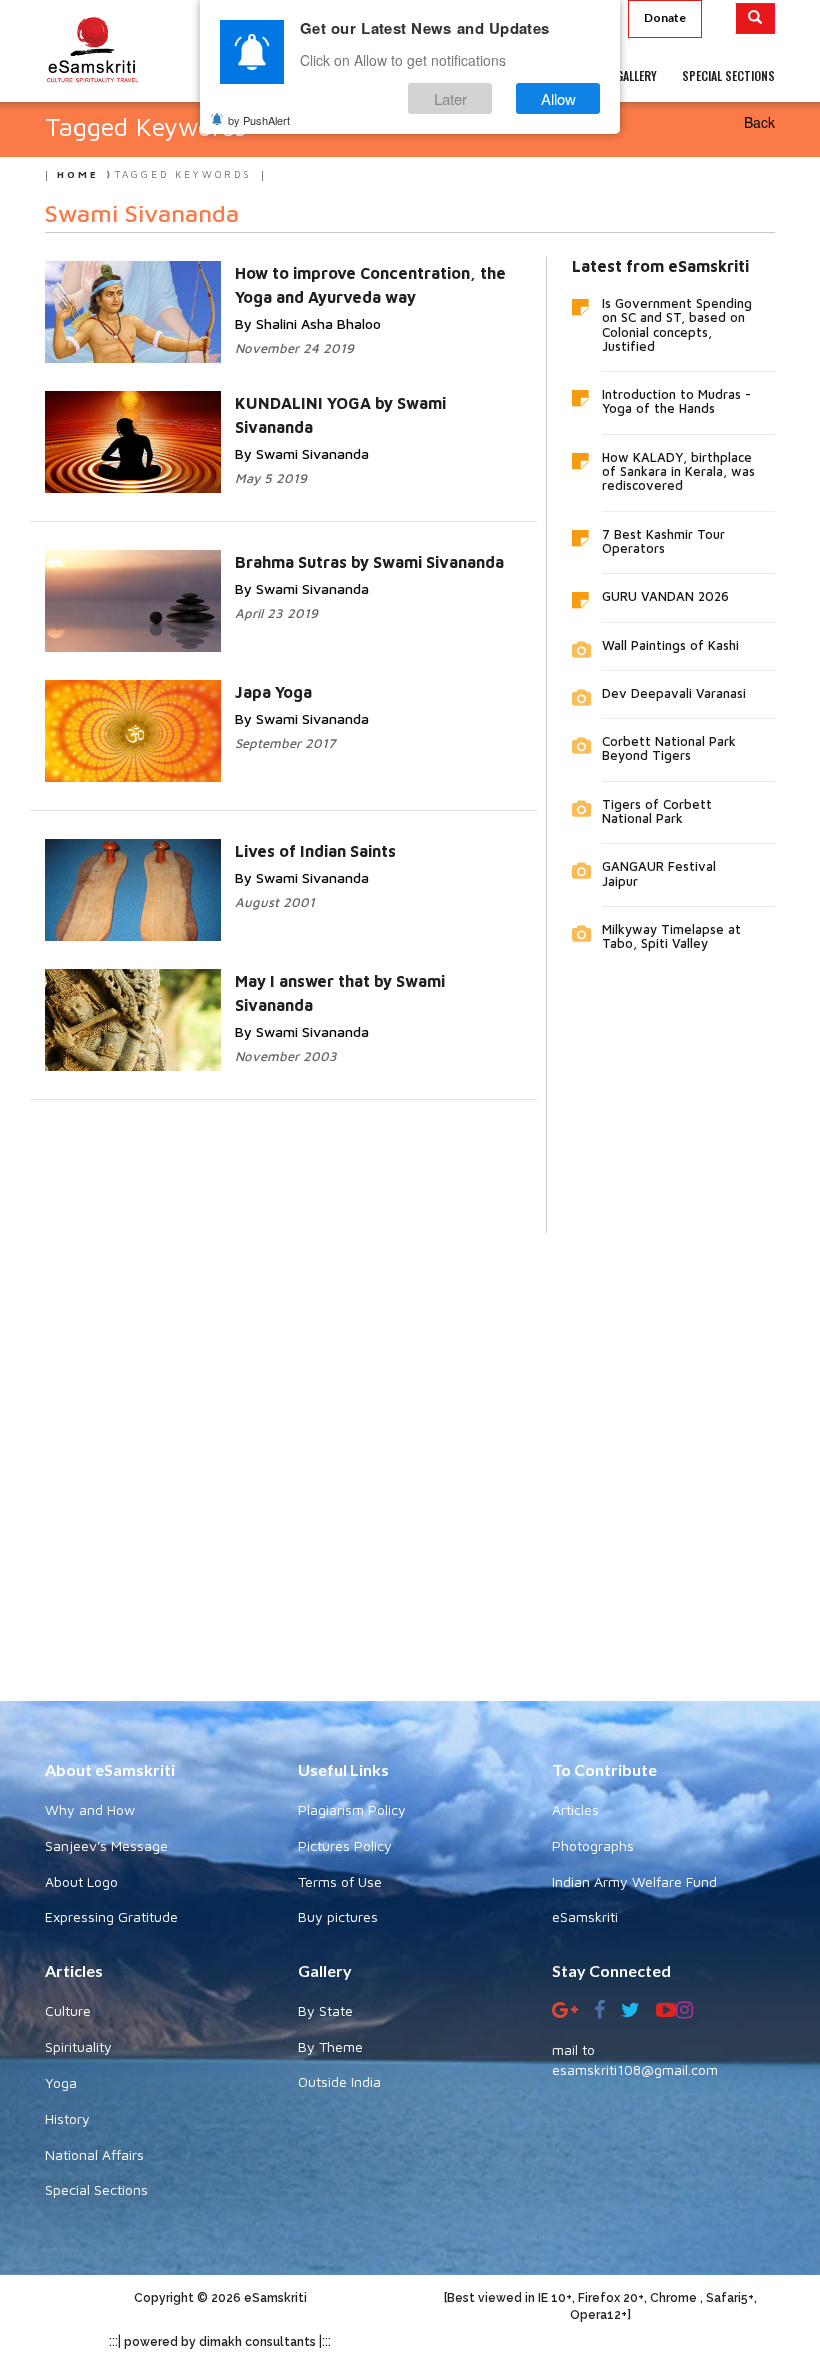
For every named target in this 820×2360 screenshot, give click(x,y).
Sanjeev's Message (106, 1845)
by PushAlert (259, 120)
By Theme (330, 2046)
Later (450, 98)
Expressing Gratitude (111, 1916)
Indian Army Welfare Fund (634, 1881)
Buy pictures (338, 1916)
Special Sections (96, 2189)
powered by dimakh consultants (220, 2342)
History (67, 2118)
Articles (575, 1809)
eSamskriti (585, 1916)
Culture (68, 2010)
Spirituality (78, 2046)
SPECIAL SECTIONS (728, 75)
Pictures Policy (345, 1845)
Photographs (593, 1845)
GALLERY (636, 75)
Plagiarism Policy (352, 1809)
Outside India (339, 2081)
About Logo (81, 1881)
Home (78, 174)
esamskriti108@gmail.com (635, 2069)
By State (325, 2010)
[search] (755, 18)
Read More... (283, 293)
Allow (558, 98)
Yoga (61, 2082)
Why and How (90, 1809)
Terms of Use (340, 1881)
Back (759, 122)
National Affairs (94, 2154)
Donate (665, 17)
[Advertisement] (410, 1452)
